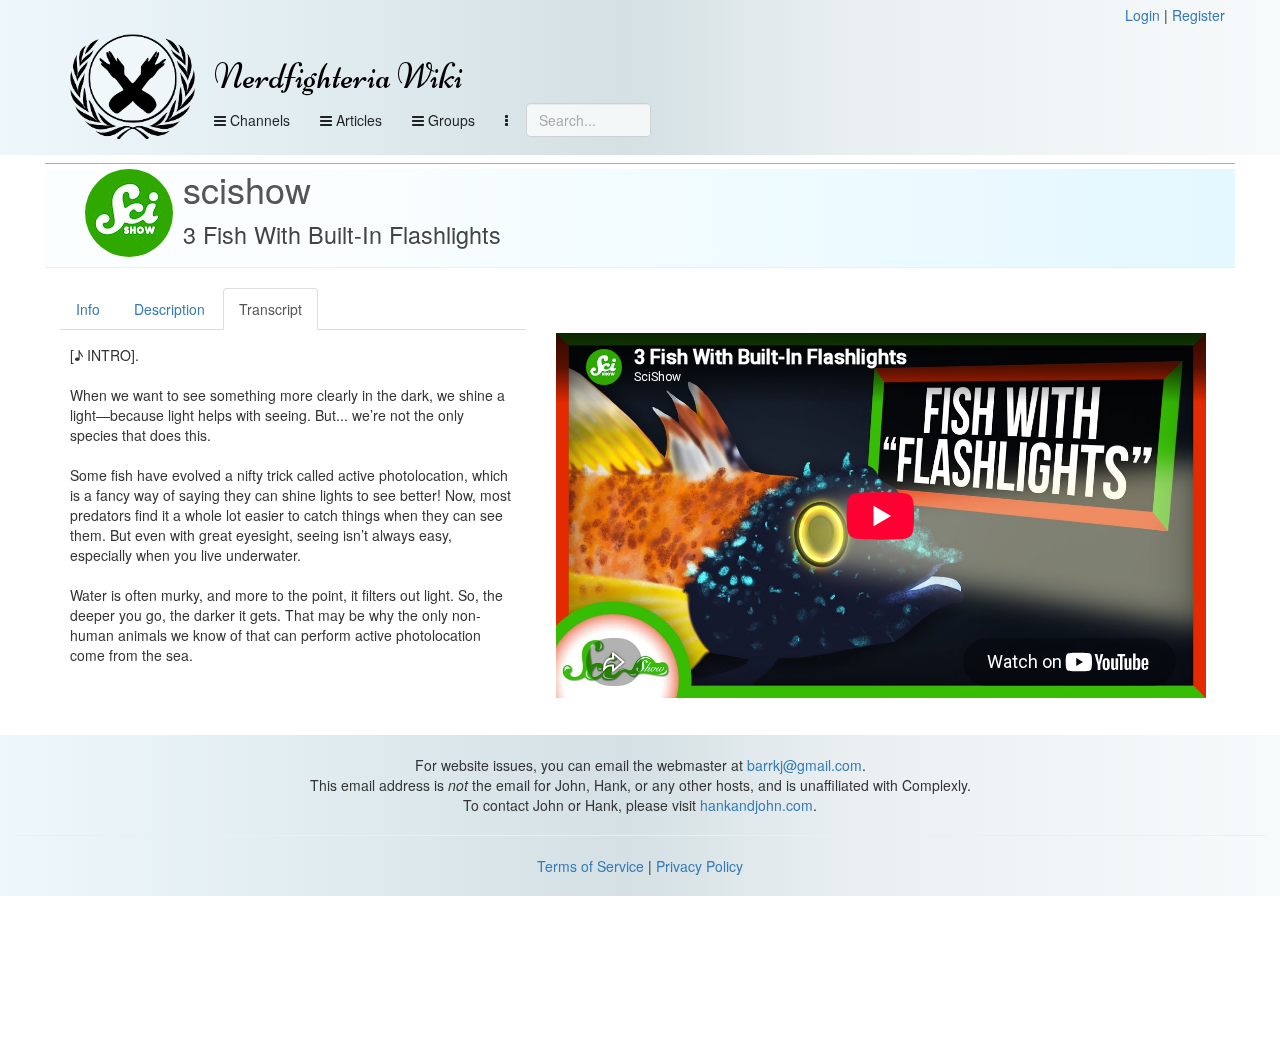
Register (1198, 15)
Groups (449, 120)
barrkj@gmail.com (804, 765)
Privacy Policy (699, 866)
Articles (357, 120)
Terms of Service (590, 866)
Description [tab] (169, 309)
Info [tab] (88, 309)
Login (1142, 15)
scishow (247, 188)
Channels (258, 120)
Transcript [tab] (270, 309)
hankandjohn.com (756, 805)
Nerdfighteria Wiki (338, 76)
